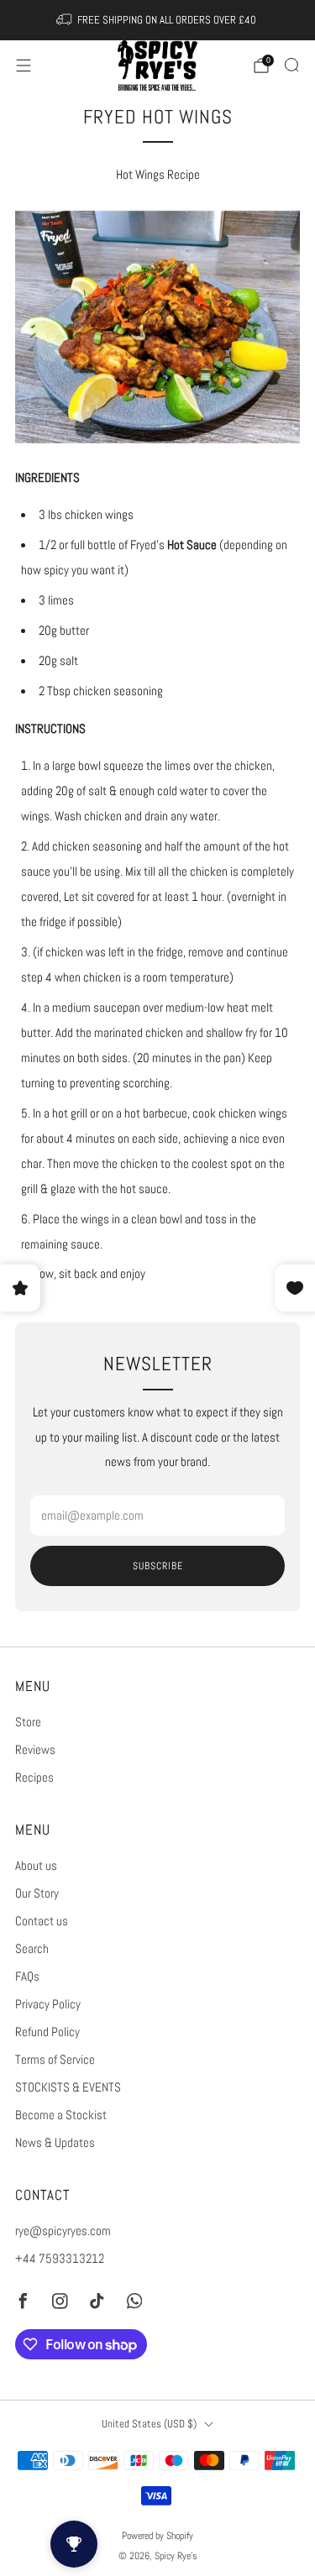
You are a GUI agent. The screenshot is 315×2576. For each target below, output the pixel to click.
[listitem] (158, 20)
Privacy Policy (48, 2004)
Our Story (37, 1893)
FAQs (27, 1977)
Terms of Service (55, 2060)
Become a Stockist (61, 2115)
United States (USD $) (149, 2424)
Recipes (34, 1778)
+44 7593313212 (60, 2259)
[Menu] (24, 65)
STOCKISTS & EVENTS (68, 2087)
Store (28, 1722)
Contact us (42, 1921)
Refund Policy (47, 2032)
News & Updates (55, 2143)
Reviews (35, 1750)
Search (32, 1949)
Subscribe (158, 1566)
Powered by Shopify (157, 2535)
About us (36, 1866)
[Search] (291, 65)
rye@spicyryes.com (63, 2231)
